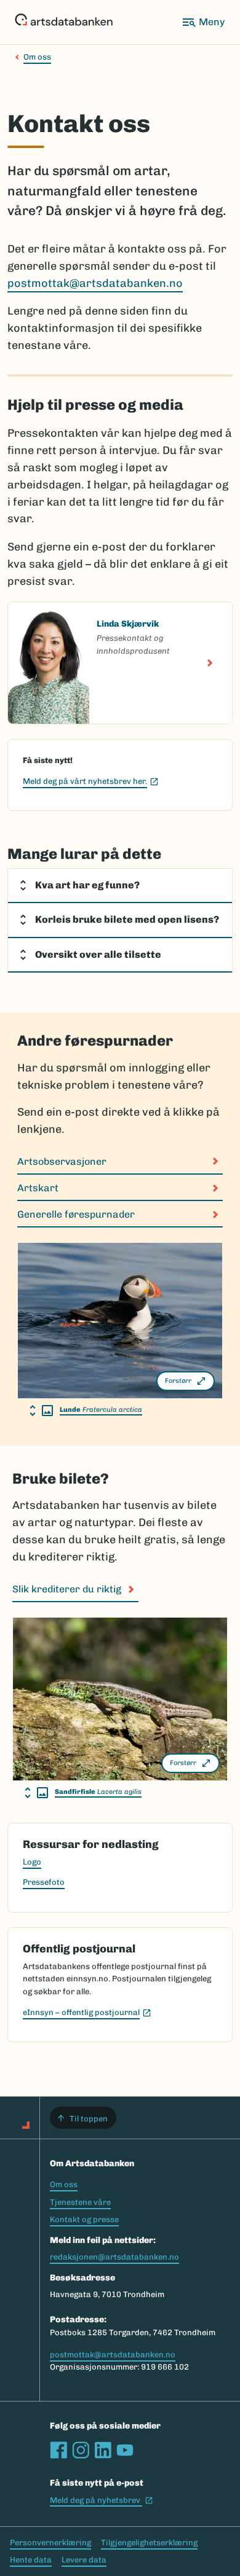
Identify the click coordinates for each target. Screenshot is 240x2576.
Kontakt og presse (84, 2219)
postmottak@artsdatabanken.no (95, 283)
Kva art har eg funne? (87, 885)
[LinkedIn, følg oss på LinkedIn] (103, 2450)
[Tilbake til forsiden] (64, 22)
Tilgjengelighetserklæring (149, 2543)
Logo (32, 1862)
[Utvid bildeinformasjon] (41, 1411)
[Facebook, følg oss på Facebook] (58, 2450)
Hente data (31, 2560)
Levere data (84, 2560)
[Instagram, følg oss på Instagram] (81, 2450)
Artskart (38, 1188)
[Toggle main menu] (203, 22)
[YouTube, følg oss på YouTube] (125, 2450)
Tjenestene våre (80, 2202)
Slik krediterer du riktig (67, 1589)
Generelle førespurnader (76, 1214)
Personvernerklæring (50, 2543)
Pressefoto (44, 1882)
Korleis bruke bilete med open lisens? (127, 919)
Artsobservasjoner (62, 1161)
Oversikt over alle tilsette (98, 954)
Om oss (37, 57)
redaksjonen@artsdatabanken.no (114, 2257)
